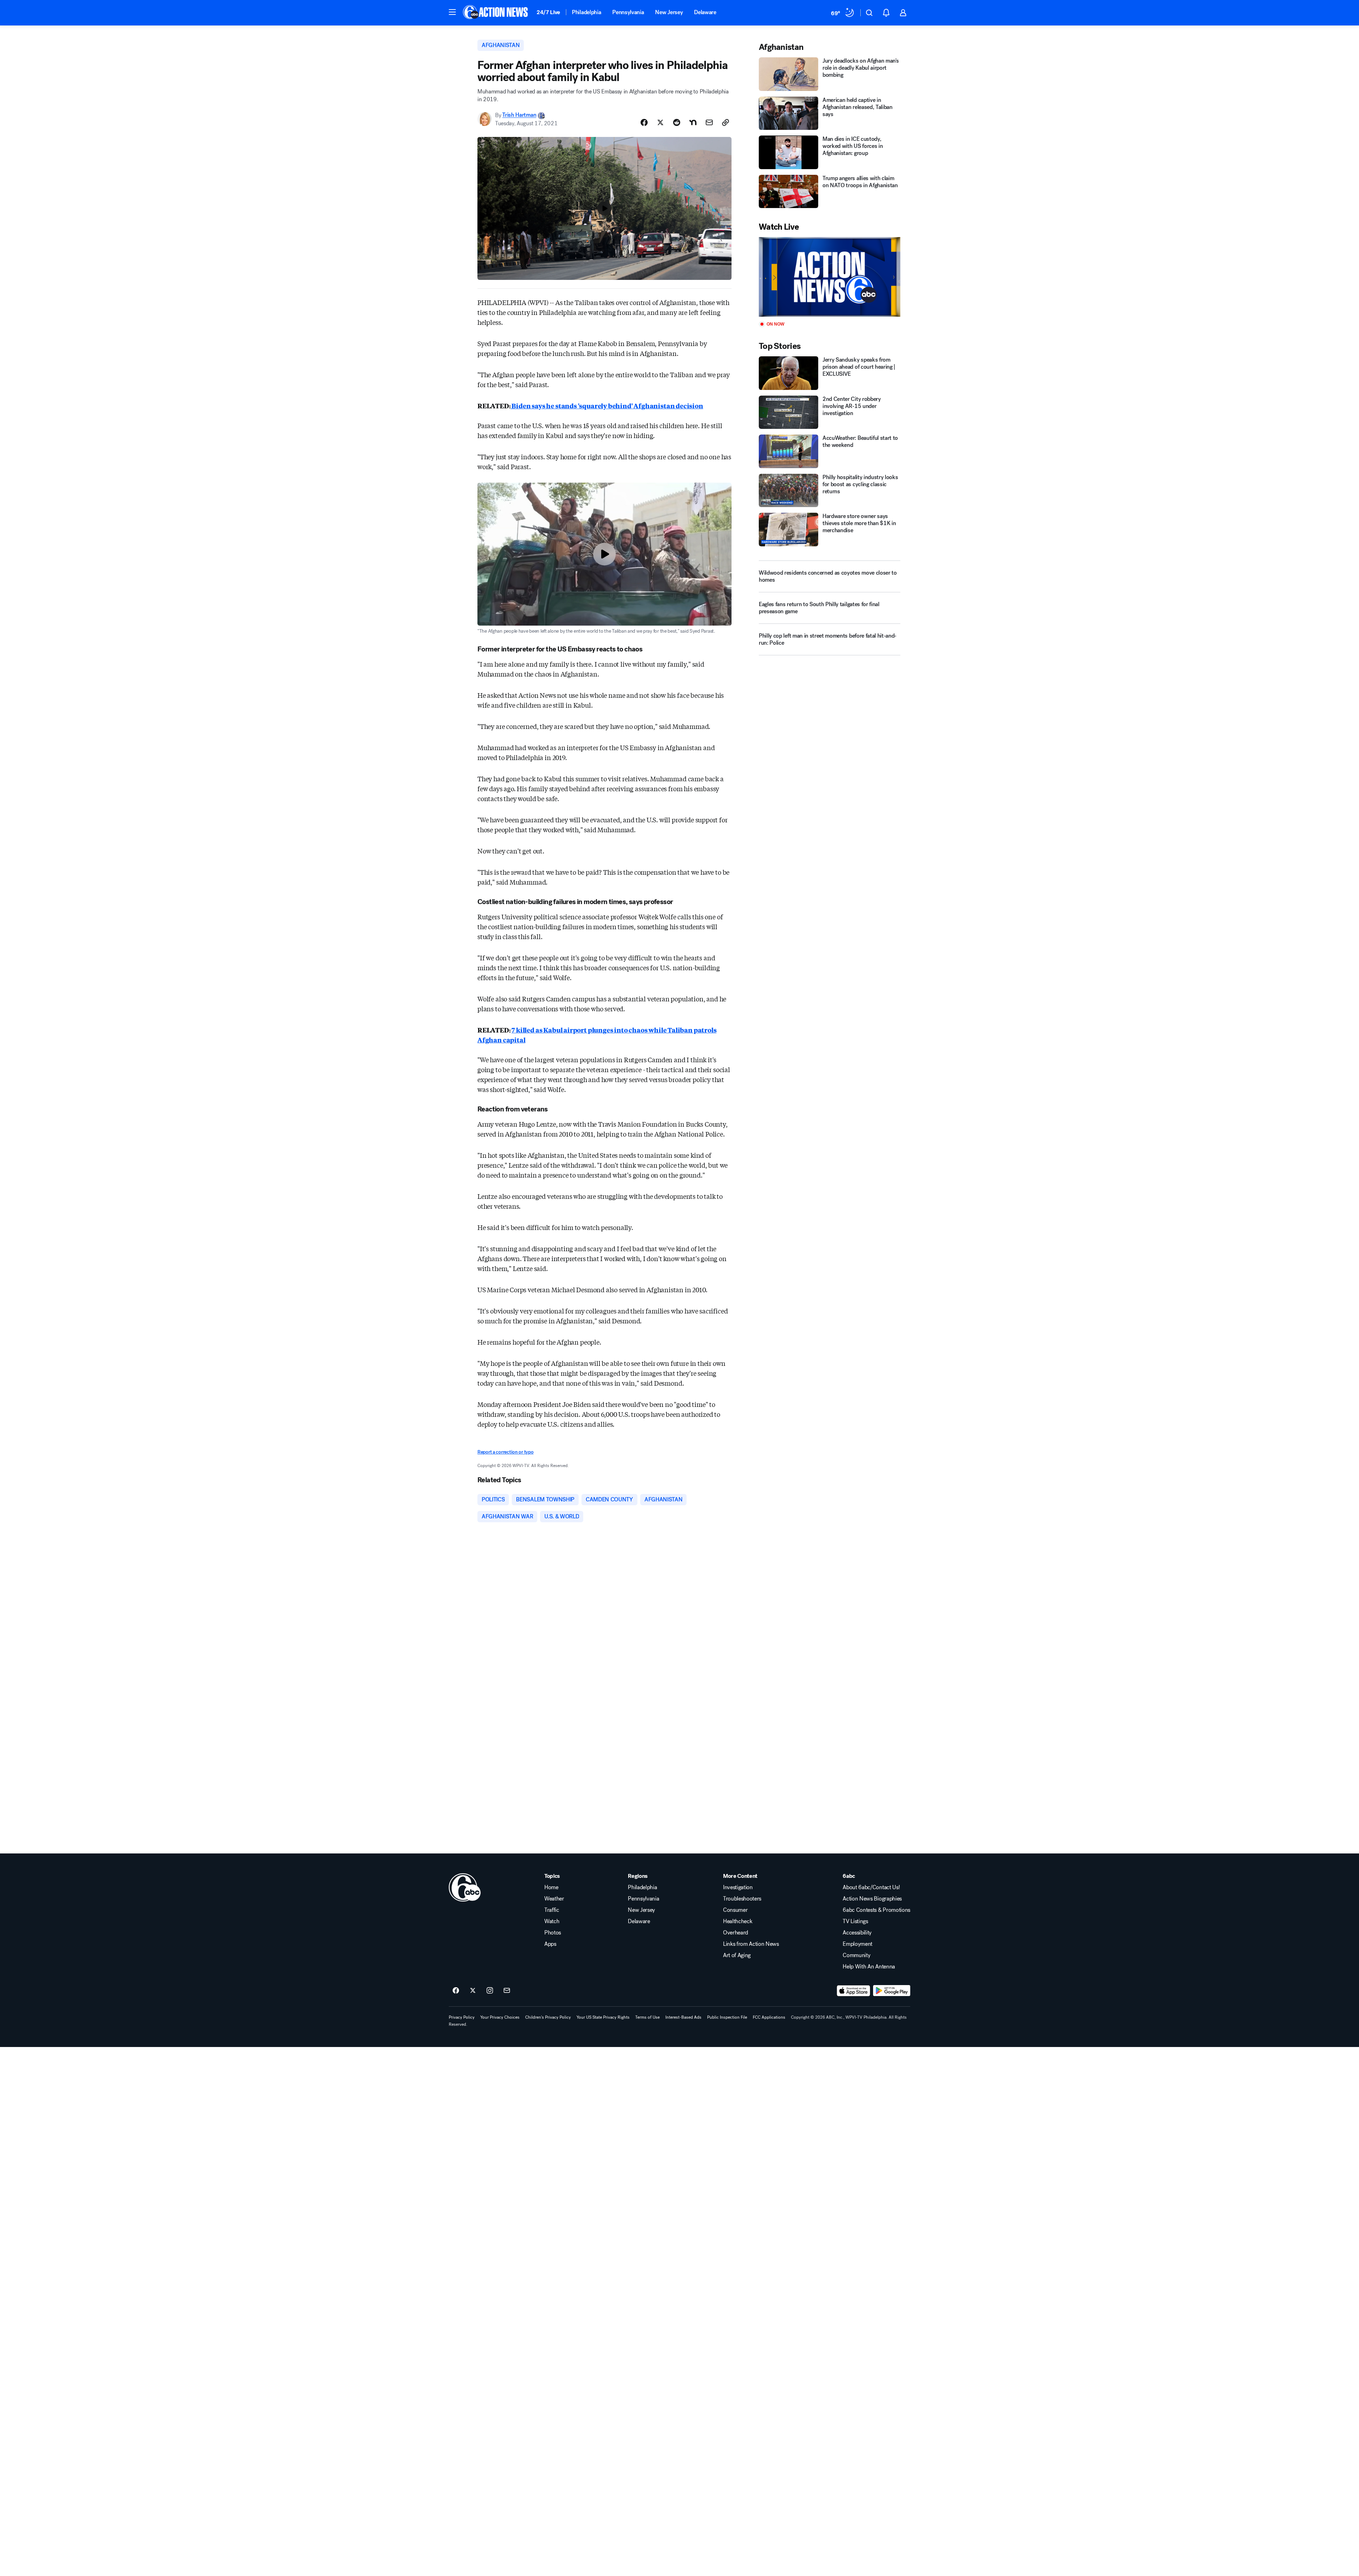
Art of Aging (737, 1955)
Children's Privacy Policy (548, 2017)
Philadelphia (586, 12)
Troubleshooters (742, 1899)
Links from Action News (751, 1944)
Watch (552, 1921)
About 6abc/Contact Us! (871, 1887)
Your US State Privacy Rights (603, 2017)
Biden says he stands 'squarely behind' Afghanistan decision (607, 406)
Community (856, 1955)
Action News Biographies (872, 1899)
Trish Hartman (519, 115)
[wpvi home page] (465, 1887)
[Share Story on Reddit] (677, 122)
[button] (452, 12)
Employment (858, 1944)
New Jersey (669, 12)
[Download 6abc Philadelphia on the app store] (854, 1991)
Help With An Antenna (869, 1967)
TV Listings (855, 1921)
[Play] (830, 277)
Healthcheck (738, 1921)
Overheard (736, 1933)
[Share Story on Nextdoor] (693, 122)
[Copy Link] (726, 122)
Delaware (705, 12)
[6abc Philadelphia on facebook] (456, 1991)
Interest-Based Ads (683, 2017)
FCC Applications (769, 2017)
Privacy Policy (462, 2017)
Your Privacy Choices (500, 2017)
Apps (550, 1944)
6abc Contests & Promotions (876, 1910)
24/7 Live (548, 12)
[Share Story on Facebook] (644, 122)
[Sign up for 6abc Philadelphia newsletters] (507, 1991)
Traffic (552, 1910)
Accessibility (857, 1933)
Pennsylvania (628, 12)
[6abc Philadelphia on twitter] (473, 1991)
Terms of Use (647, 2017)
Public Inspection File (727, 2017)
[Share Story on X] (660, 122)
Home (551, 1887)
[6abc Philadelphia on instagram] (490, 1991)
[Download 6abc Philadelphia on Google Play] (892, 1991)
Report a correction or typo (505, 1452)
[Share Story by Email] (709, 122)
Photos (553, 1933)
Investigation (738, 1887)
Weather (554, 1899)
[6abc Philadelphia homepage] (496, 13)
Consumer (735, 1910)
